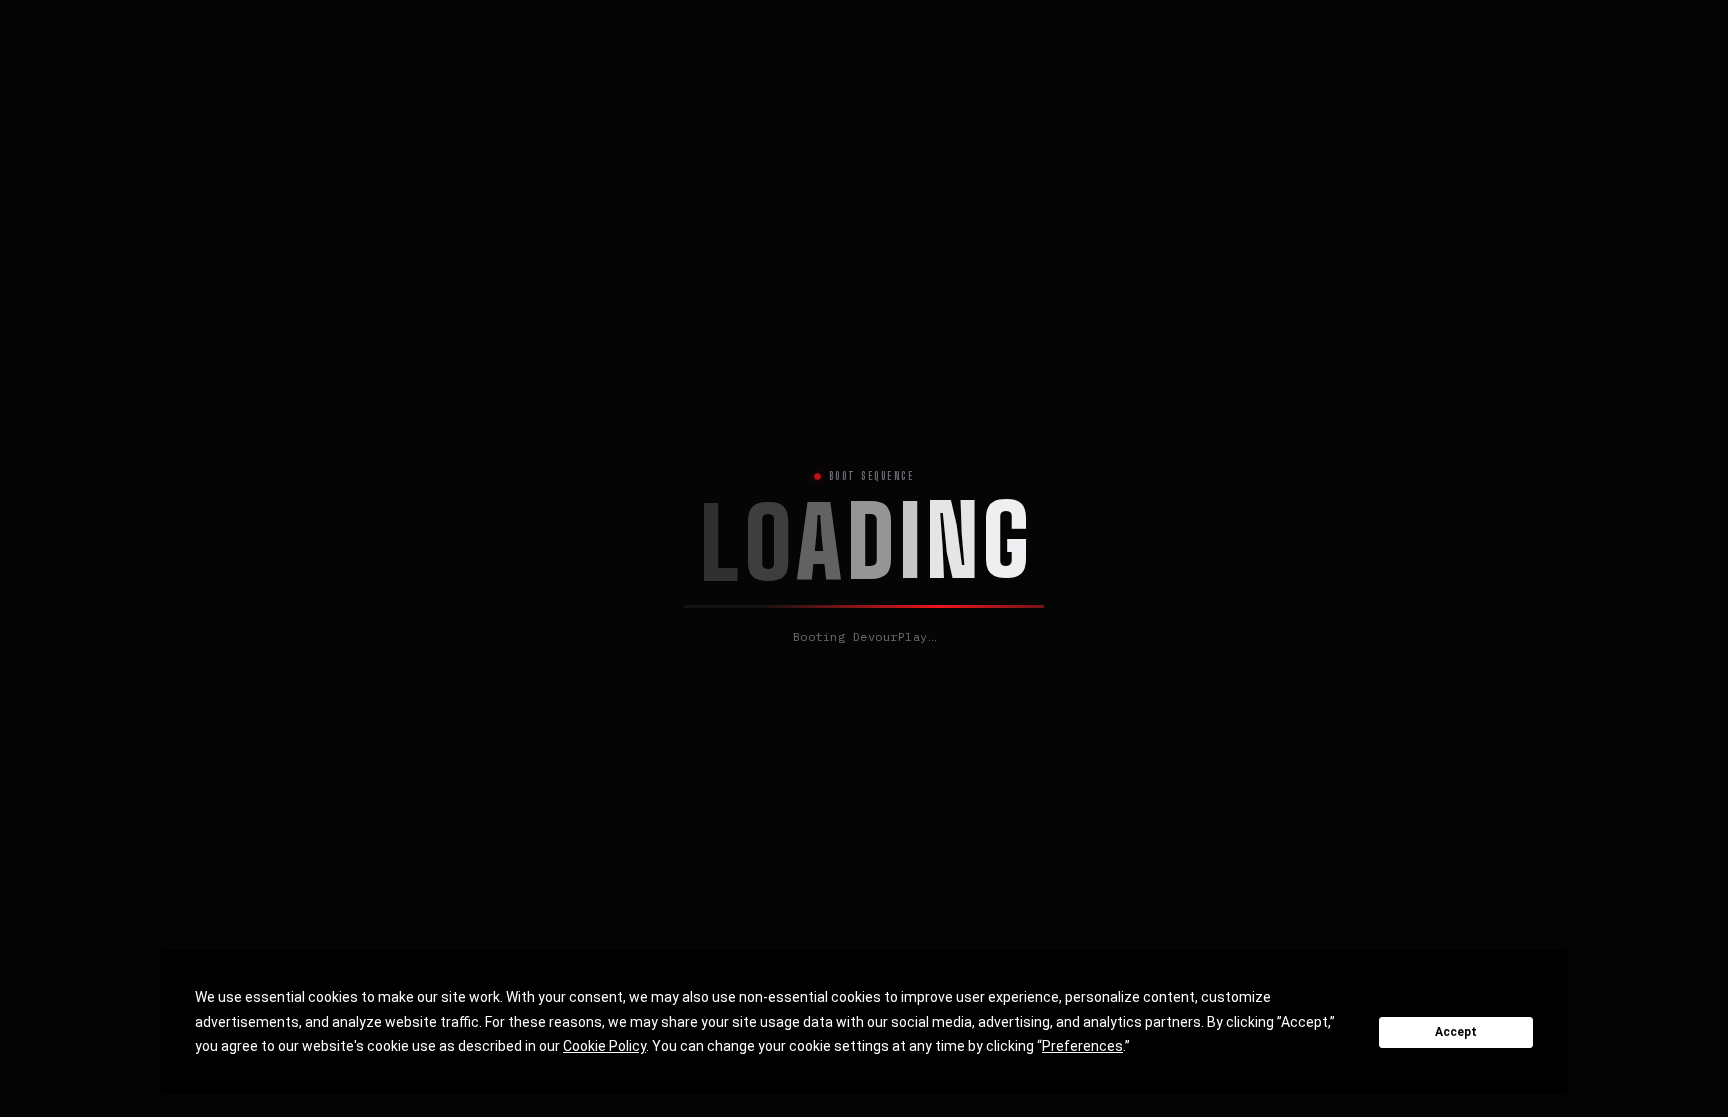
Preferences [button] (1082, 1046)
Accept (1456, 1032)
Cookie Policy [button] (604, 1046)
